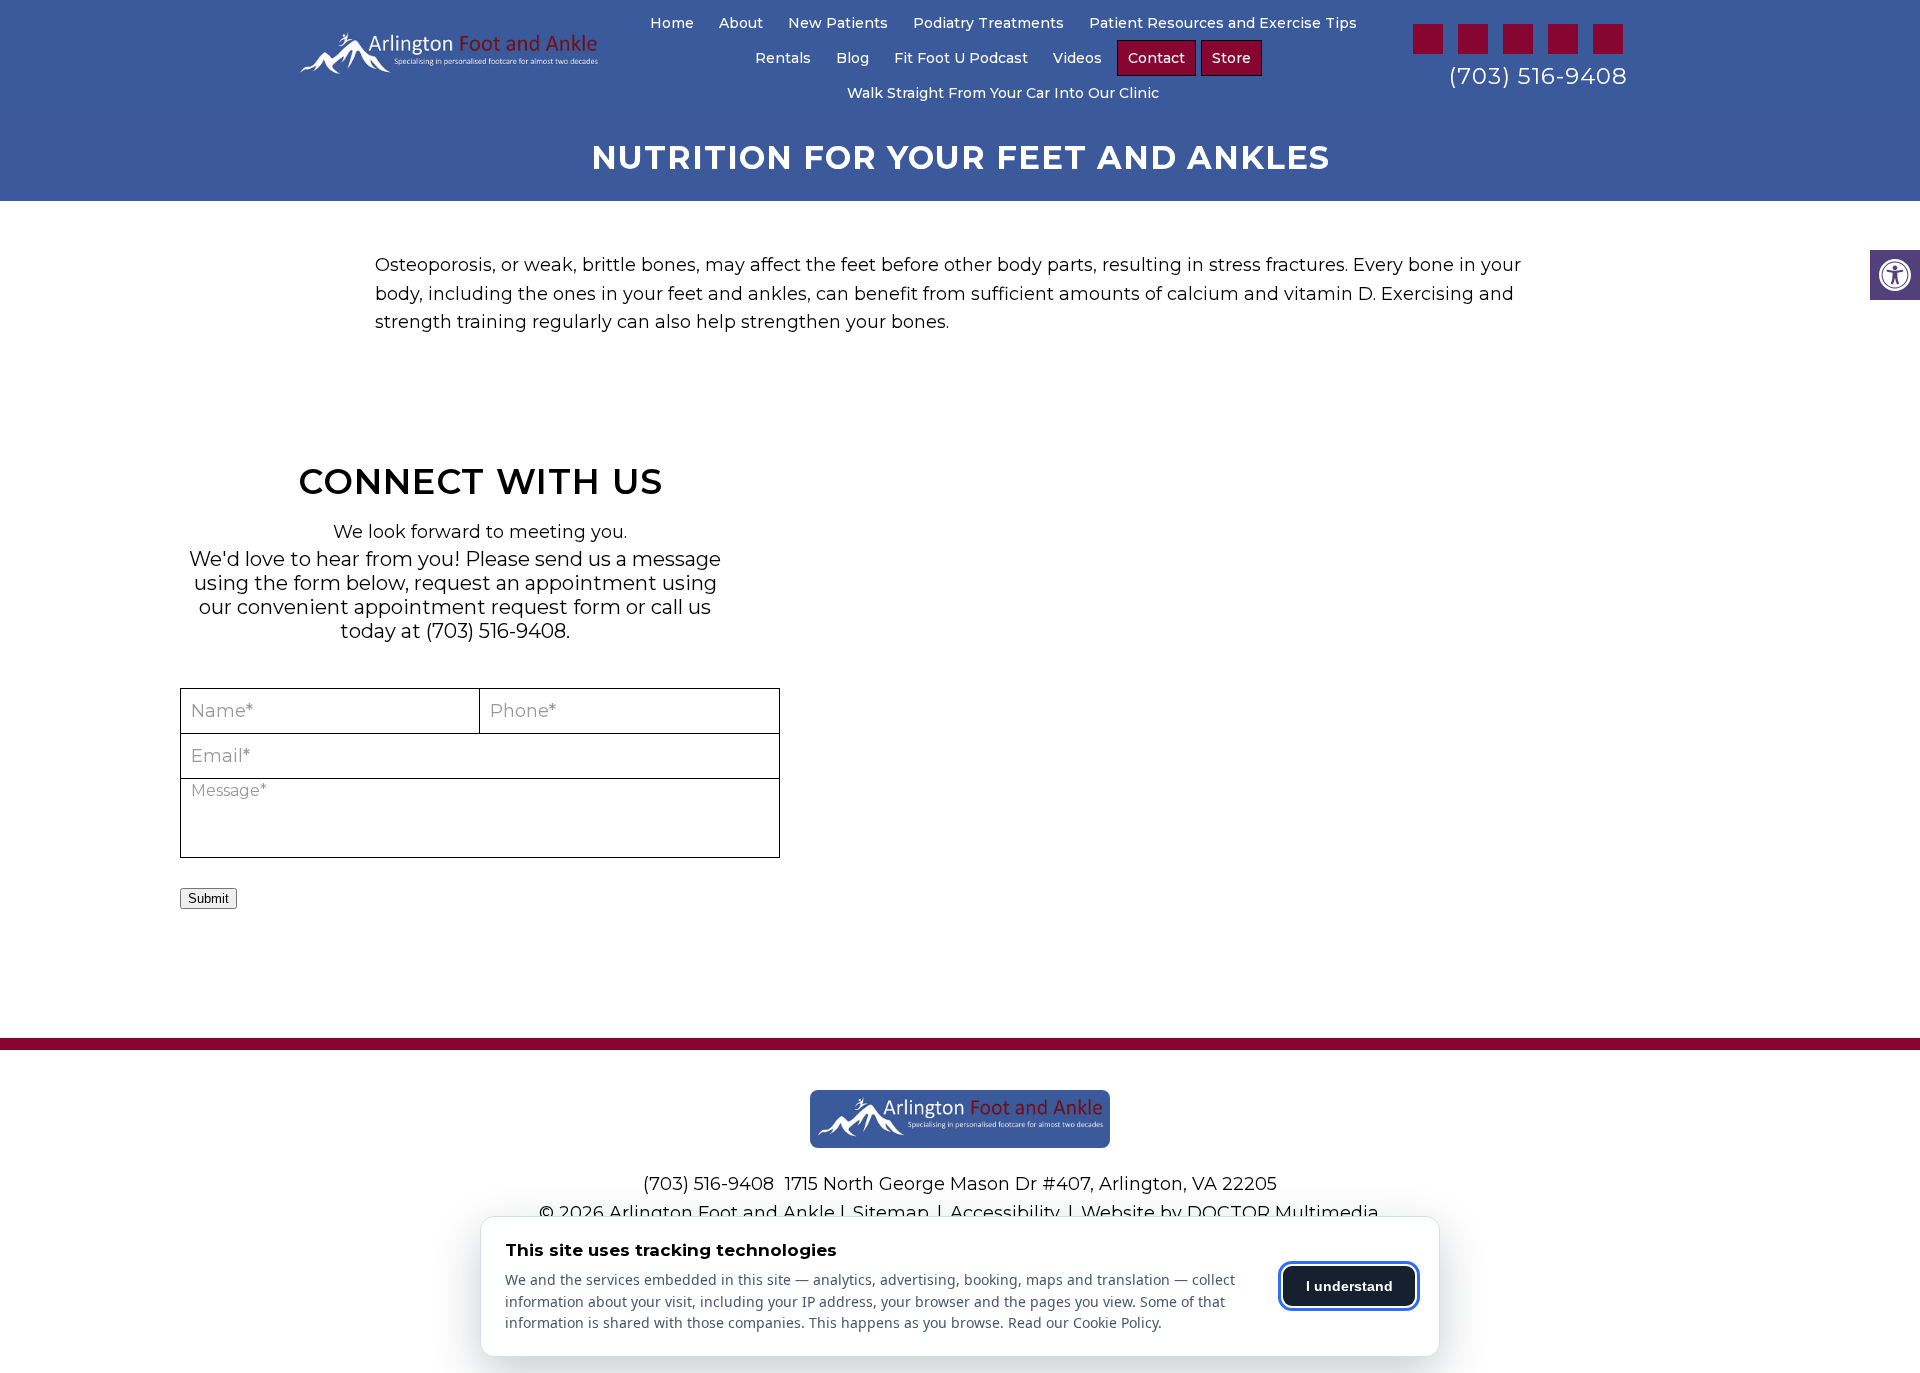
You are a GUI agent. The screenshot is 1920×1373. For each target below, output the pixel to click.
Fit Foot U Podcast (961, 58)
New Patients (838, 23)
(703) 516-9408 (1538, 76)
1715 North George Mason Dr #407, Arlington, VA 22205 (1031, 1184)
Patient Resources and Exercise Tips (1223, 23)
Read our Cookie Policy (1083, 1322)
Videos (1077, 58)
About (741, 23)
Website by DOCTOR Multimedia (1230, 1213)
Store (1231, 58)
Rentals (783, 58)
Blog (852, 58)
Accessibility (1005, 1213)
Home (672, 23)
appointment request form (487, 607)
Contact (1156, 58)
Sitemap (891, 1213)
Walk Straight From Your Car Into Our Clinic (1003, 93)
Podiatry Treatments (988, 23)
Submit (208, 898)
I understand (1349, 1286)
